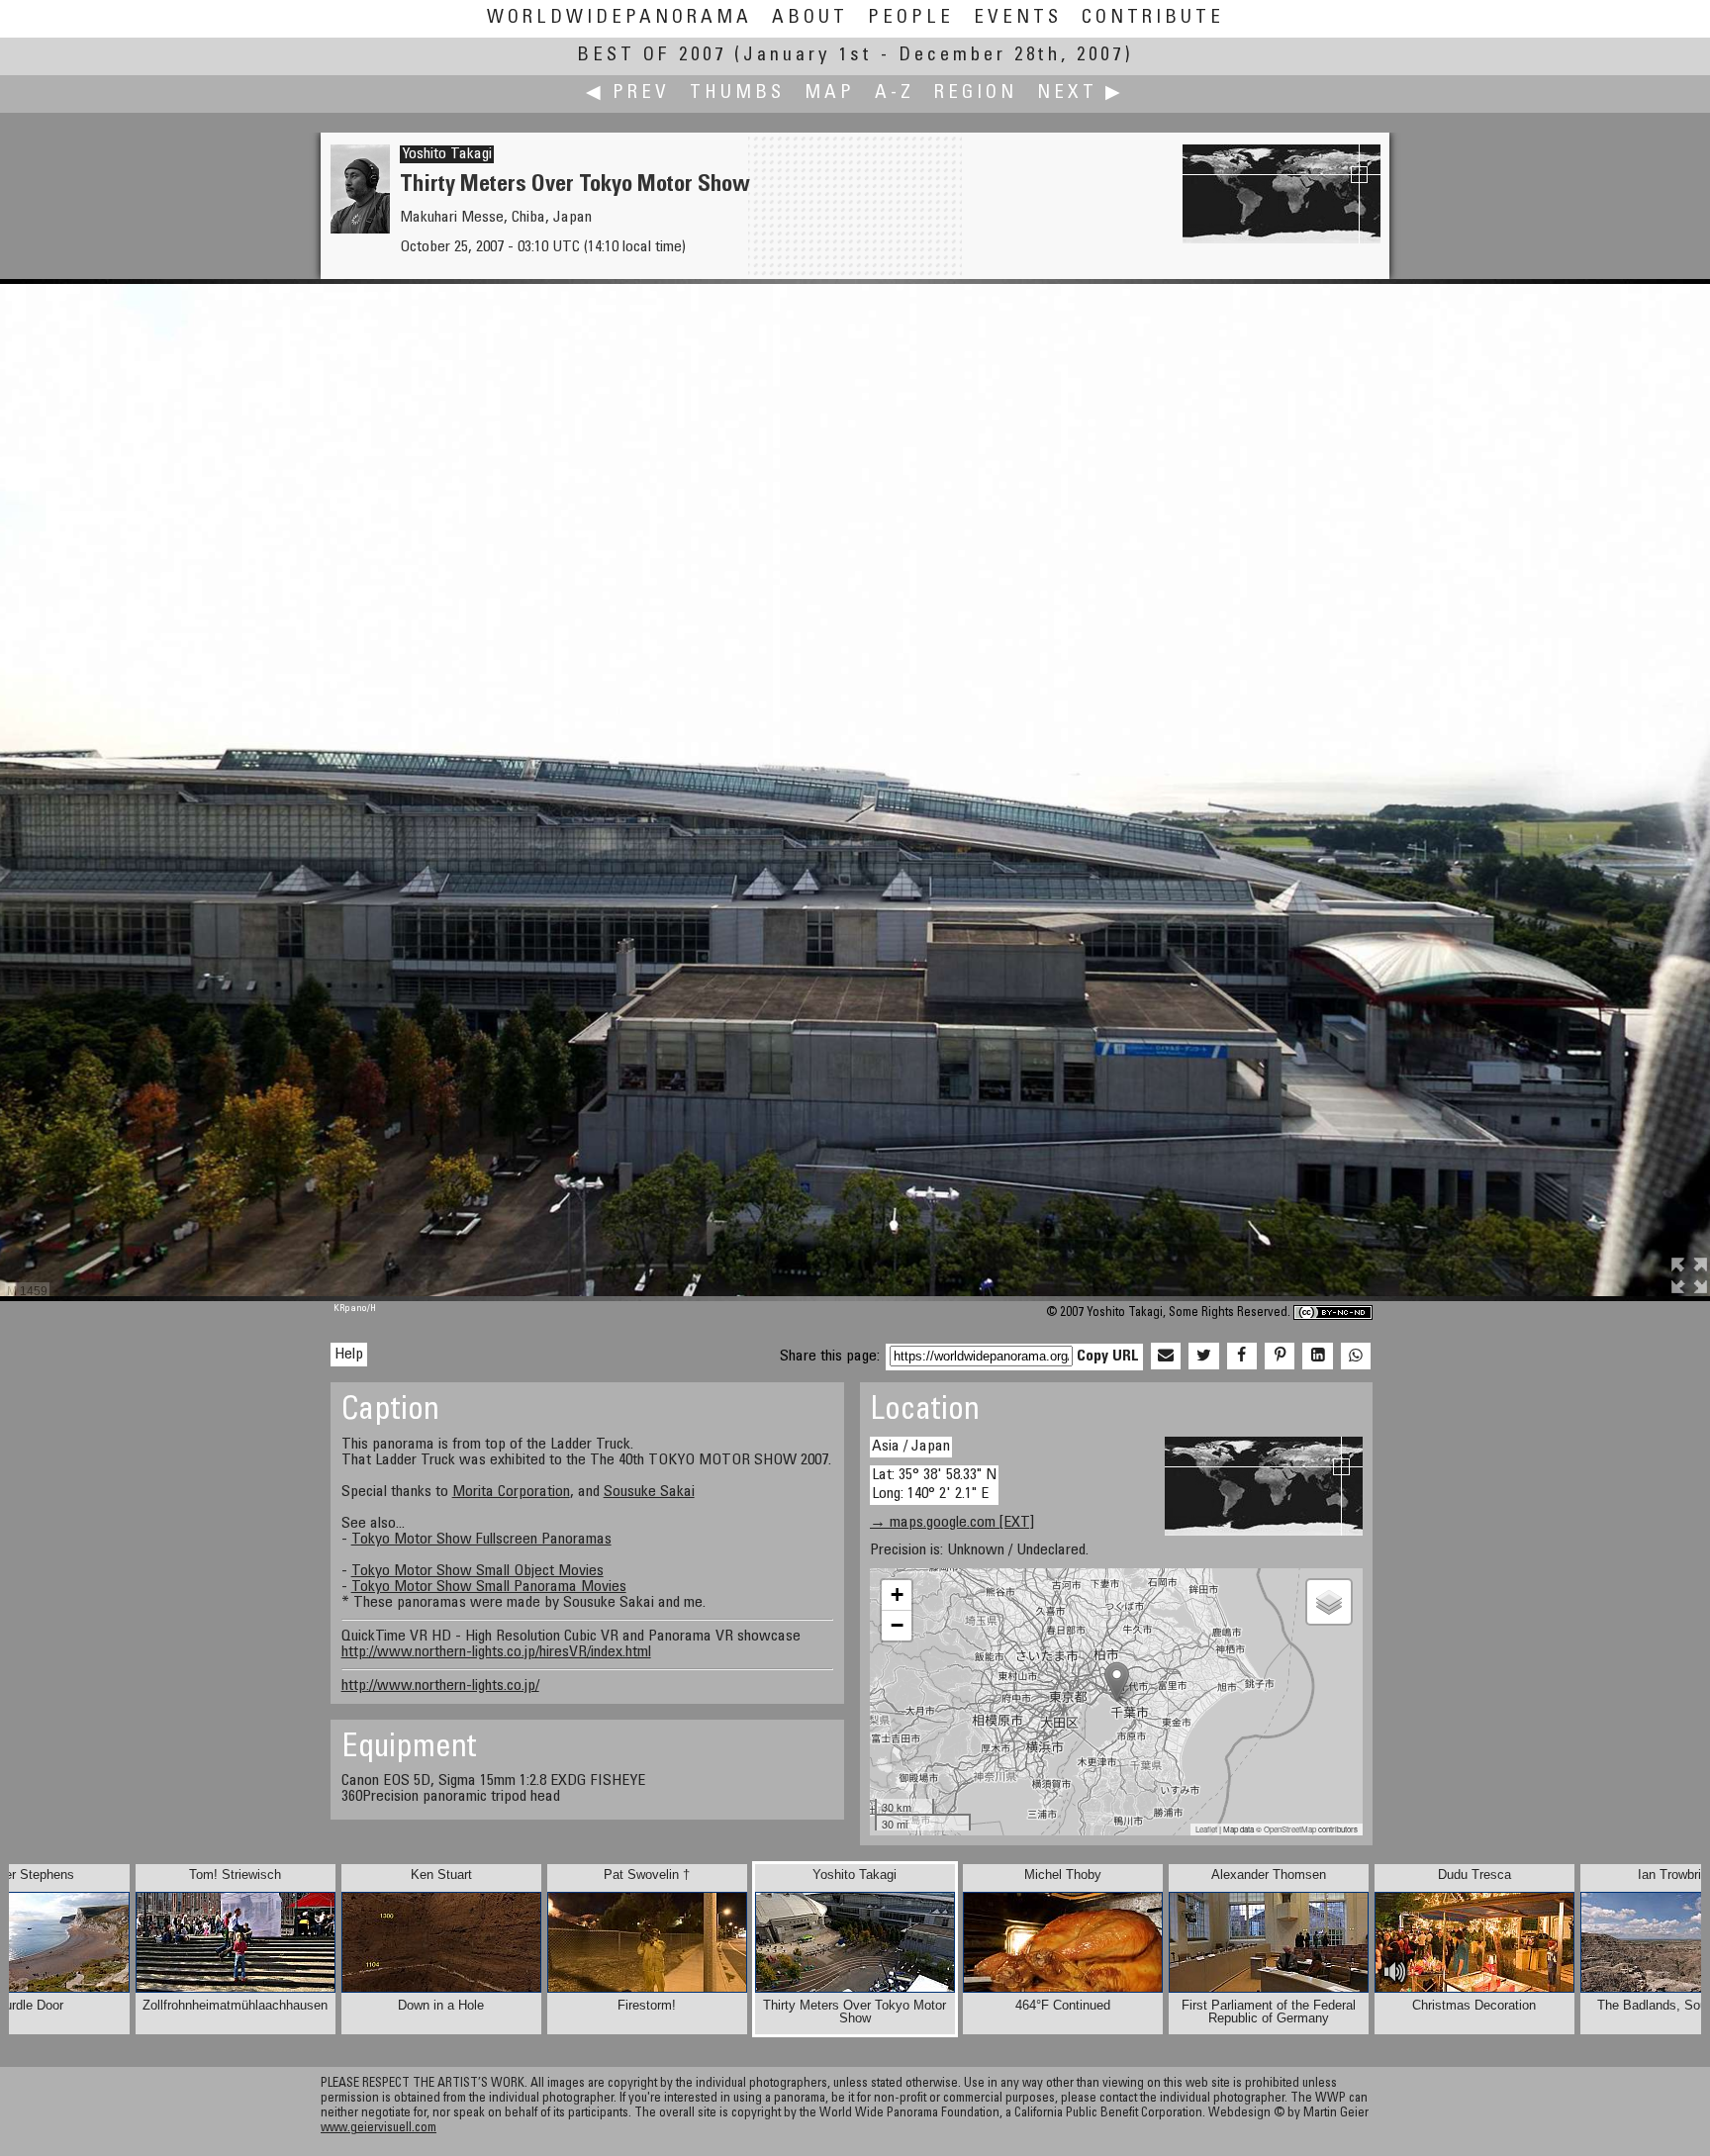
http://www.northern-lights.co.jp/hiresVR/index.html (496, 1652)
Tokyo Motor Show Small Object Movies (477, 1571)
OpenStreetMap (1290, 1829)
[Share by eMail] (1166, 1357)
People (911, 18)
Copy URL (1108, 1357)
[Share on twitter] (1203, 1357)
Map (830, 94)
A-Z (895, 94)
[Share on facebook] (1242, 1357)
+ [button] (897, 1594)
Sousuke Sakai (649, 1492)
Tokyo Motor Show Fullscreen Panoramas (481, 1540)
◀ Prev (628, 94)
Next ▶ (1081, 94)
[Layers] (1329, 1602)
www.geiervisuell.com (379, 2129)
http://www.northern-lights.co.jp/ (440, 1686)
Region (976, 94)
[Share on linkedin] (1317, 1357)
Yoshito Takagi (447, 154)
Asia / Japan (911, 1447)
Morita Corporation (511, 1492)
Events (1018, 18)
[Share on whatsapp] (1356, 1357)
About (810, 18)
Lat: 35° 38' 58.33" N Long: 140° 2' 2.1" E (934, 1485)
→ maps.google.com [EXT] (952, 1523)
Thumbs (737, 94)
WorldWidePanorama (619, 18)
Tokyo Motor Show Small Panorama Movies (489, 1587)
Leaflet (1206, 1829)
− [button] (897, 1625)
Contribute (1153, 18)
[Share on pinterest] (1280, 1357)
